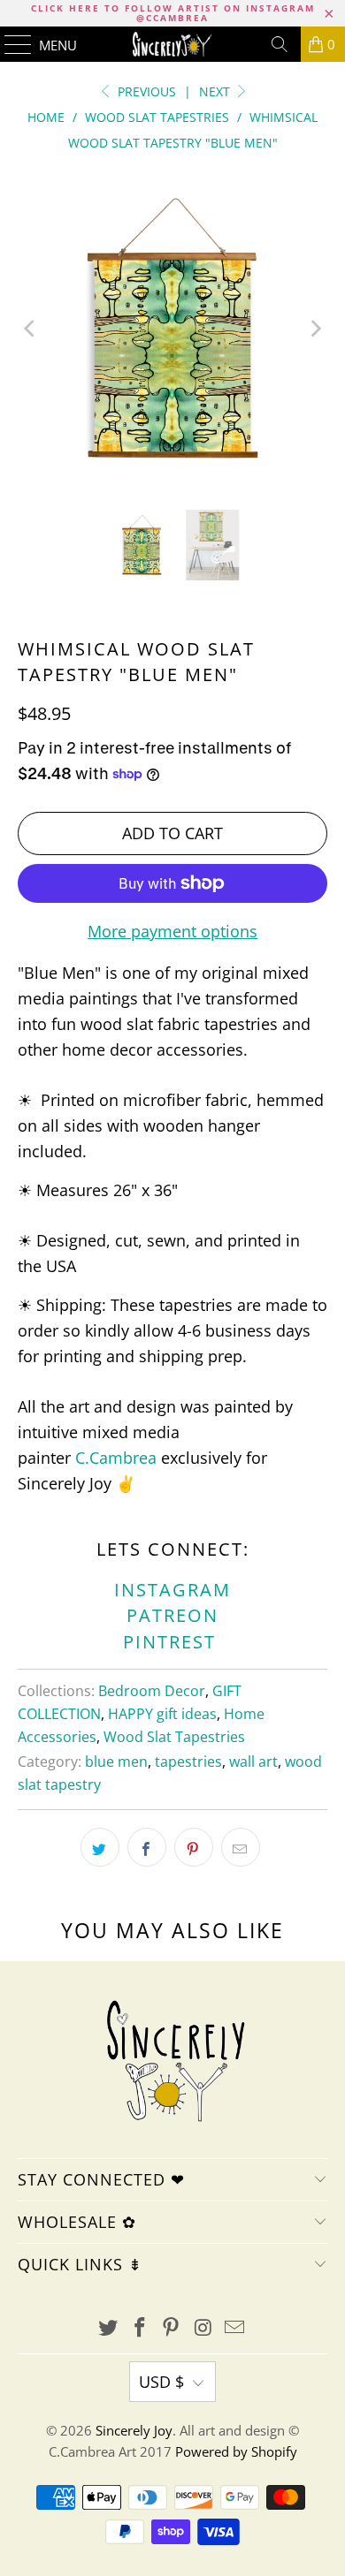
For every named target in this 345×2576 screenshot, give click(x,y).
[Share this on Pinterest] (194, 1847)
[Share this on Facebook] (147, 1847)
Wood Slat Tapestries (174, 1737)
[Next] (314, 328)
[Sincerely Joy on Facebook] (140, 2328)
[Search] (280, 44)
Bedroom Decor (152, 1691)
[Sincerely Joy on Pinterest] (172, 2328)
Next (216, 91)
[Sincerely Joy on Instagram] (203, 2328)
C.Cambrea (116, 1458)
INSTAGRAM (172, 1590)
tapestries (188, 1762)
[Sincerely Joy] (173, 44)
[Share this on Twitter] (100, 1847)
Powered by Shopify (236, 2451)
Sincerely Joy (134, 2430)
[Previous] (31, 328)
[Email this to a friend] (241, 1847)
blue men (116, 1762)
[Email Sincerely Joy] (235, 2328)
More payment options (172, 931)
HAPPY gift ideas (162, 1714)
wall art (253, 1762)
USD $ (161, 2382)
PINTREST (172, 1642)
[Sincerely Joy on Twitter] (109, 2328)
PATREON (172, 1615)
